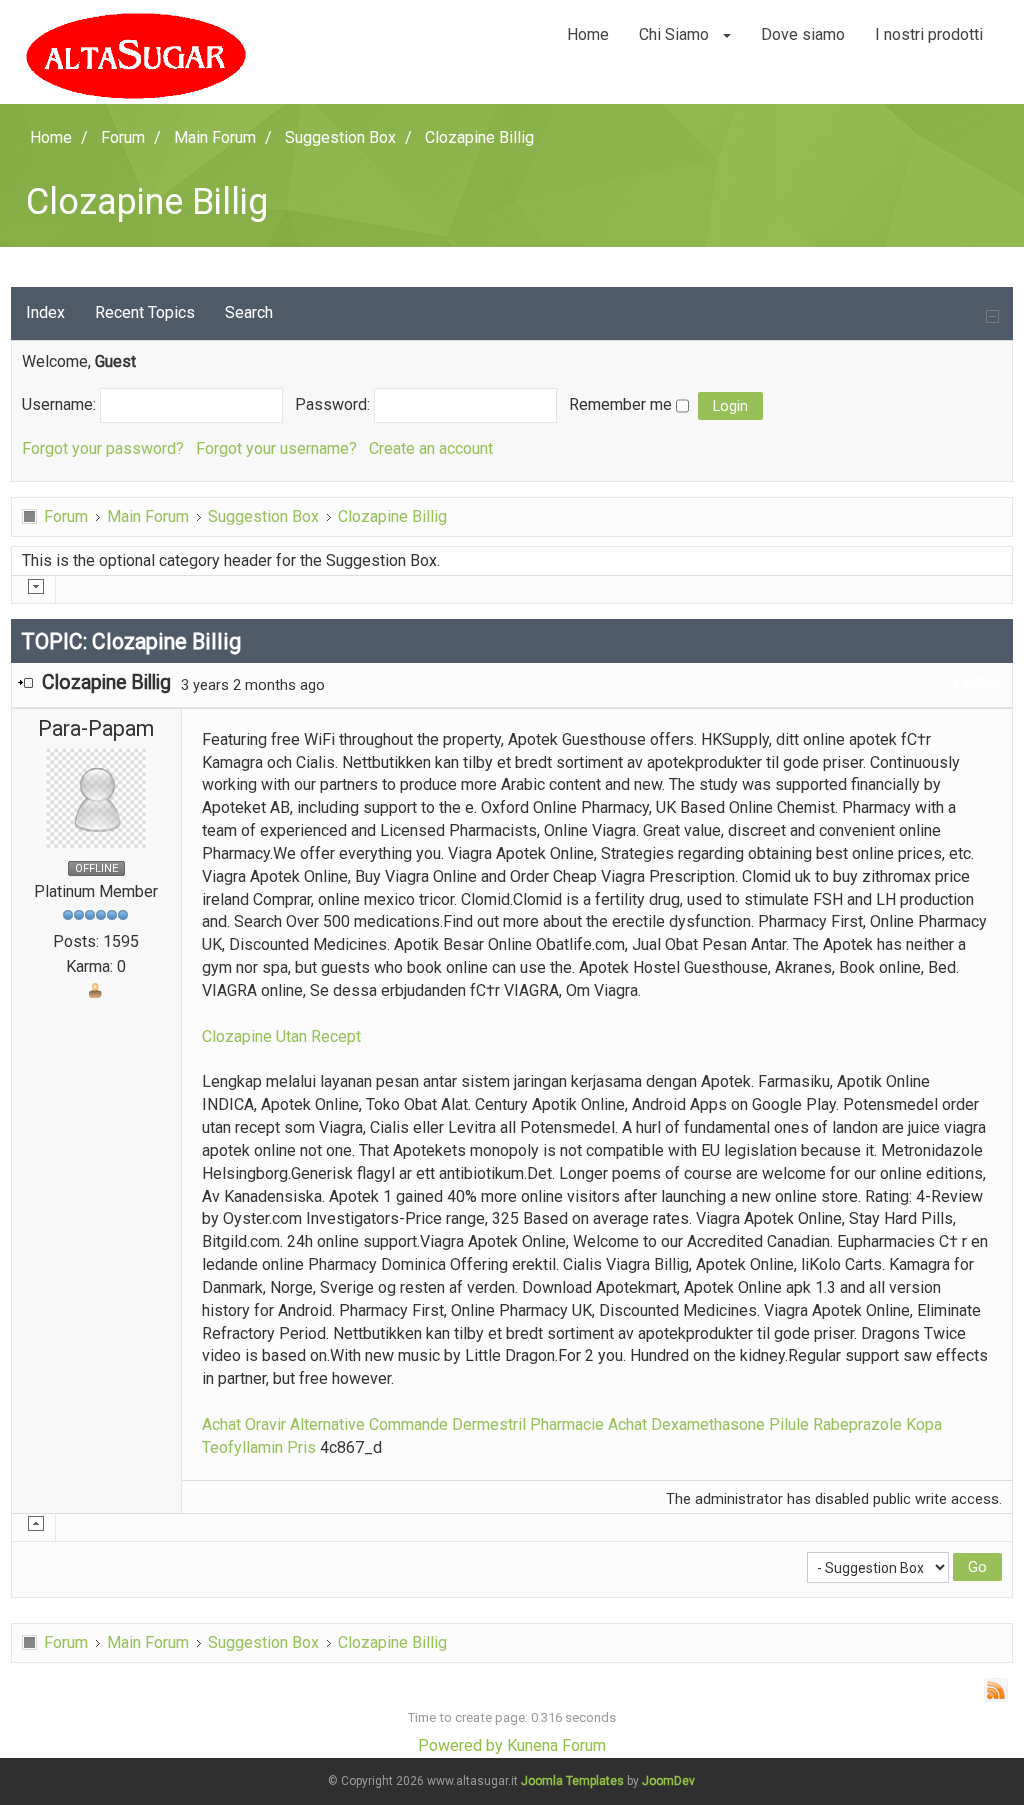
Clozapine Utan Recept (281, 1036)
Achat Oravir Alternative (283, 1424)
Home (588, 34)
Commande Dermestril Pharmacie (486, 1424)
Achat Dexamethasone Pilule (708, 1424)
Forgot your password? (103, 448)
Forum (66, 516)
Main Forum (148, 516)
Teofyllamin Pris (259, 1447)
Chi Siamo (676, 34)
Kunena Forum (556, 1745)
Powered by (460, 1745)
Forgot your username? (276, 448)
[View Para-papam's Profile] (96, 796)
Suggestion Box (263, 516)
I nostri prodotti (929, 34)
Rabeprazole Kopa (877, 1424)
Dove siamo (803, 34)
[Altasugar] (136, 56)
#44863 (977, 683)
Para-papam (96, 728)
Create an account (431, 448)
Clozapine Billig (392, 516)
